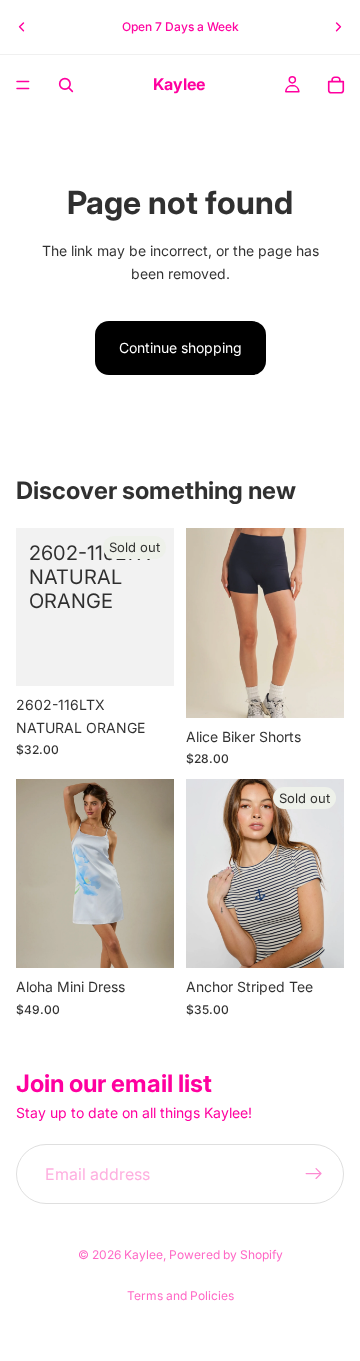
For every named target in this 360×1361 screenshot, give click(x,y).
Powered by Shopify (226, 1254)
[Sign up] (314, 1174)
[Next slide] (338, 27)
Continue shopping (180, 347)
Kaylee (143, 1254)
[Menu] (23, 85)
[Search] (66, 85)
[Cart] (336, 85)
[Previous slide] (22, 27)
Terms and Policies (180, 1295)
